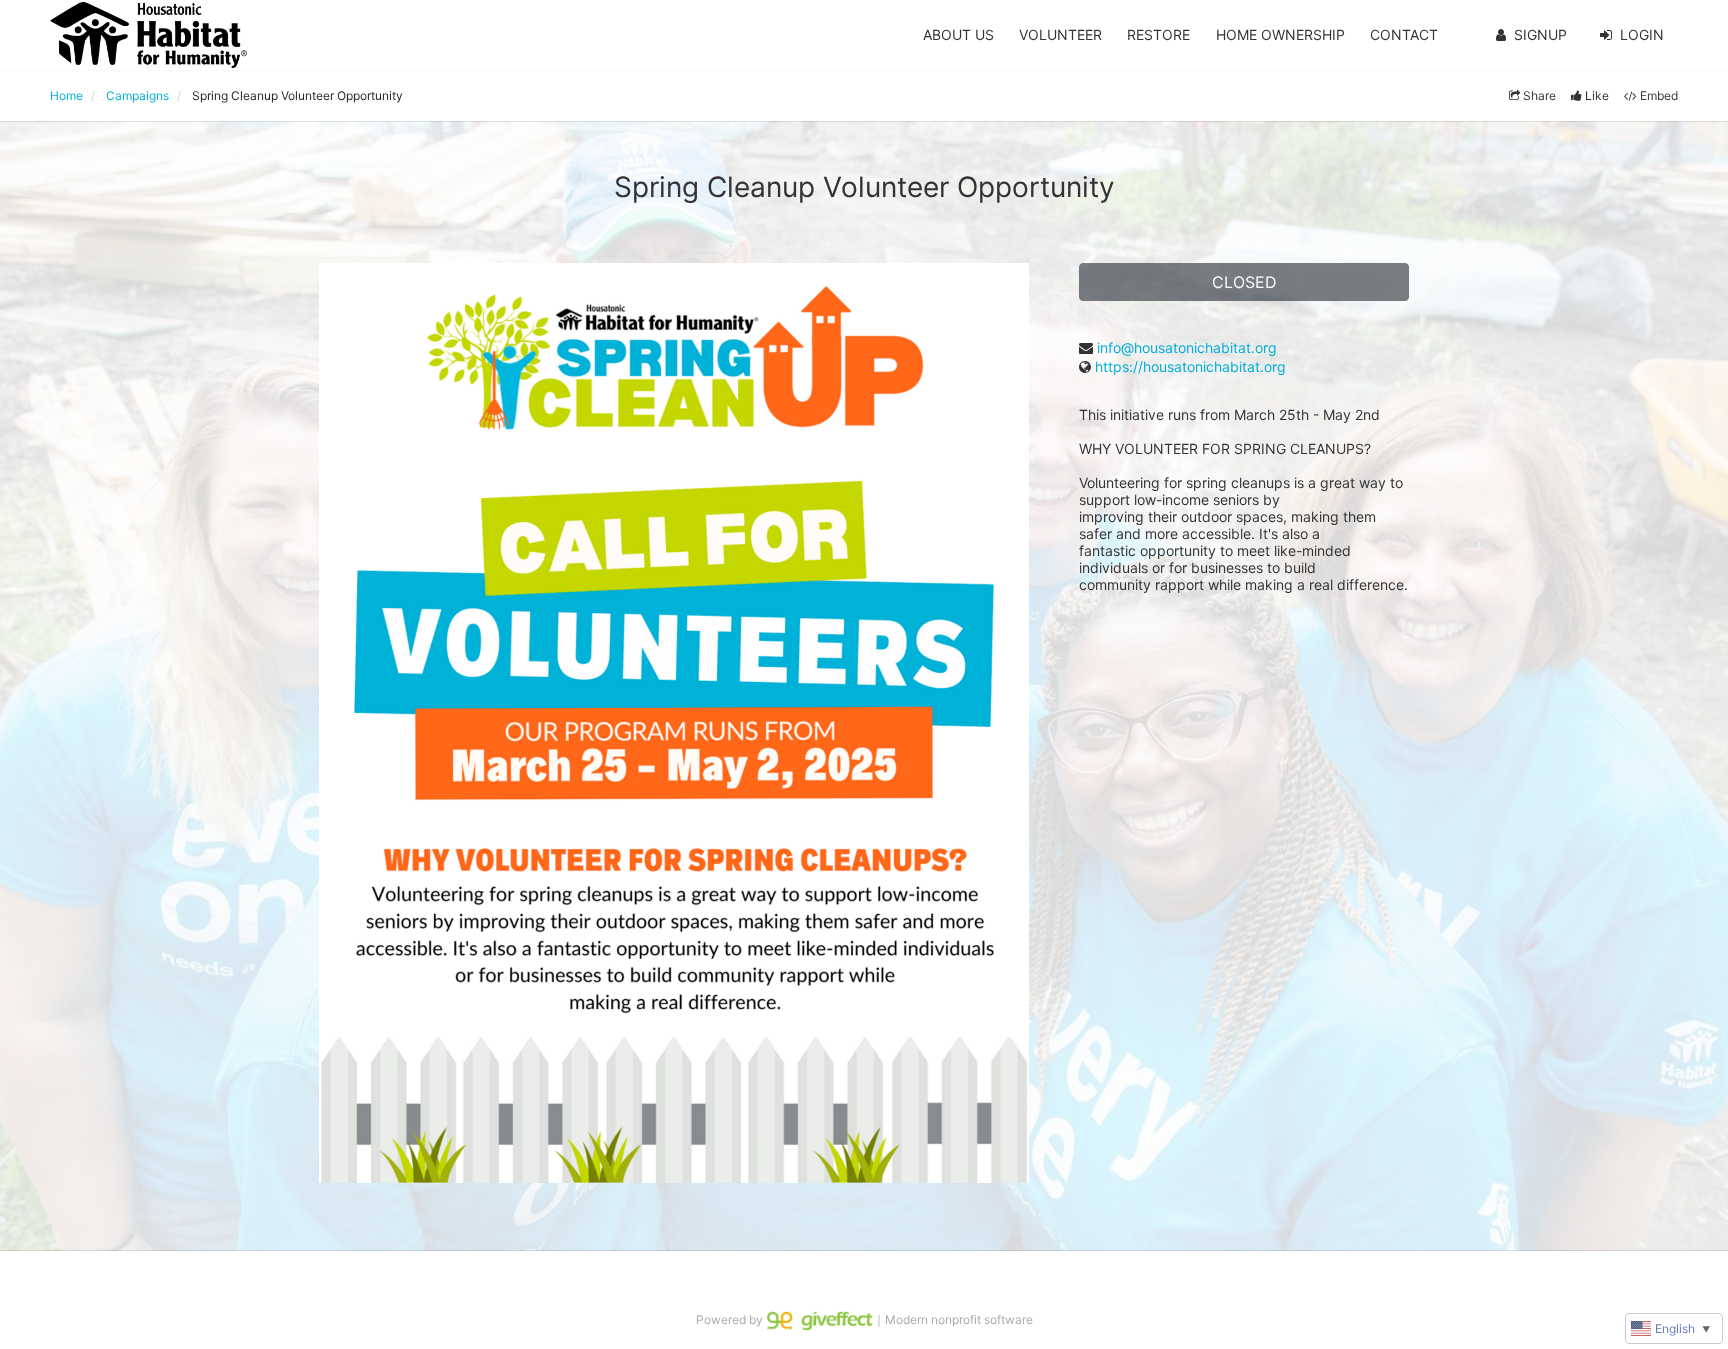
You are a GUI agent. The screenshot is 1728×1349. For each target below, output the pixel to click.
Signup (1540, 34)
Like (1597, 95)
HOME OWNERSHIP (1280, 34)
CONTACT (1404, 34)
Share (1539, 95)
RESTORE (1158, 34)
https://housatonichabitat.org (1190, 366)
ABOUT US (958, 34)
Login (1642, 34)
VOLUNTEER (1060, 34)
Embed (1659, 95)
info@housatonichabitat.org (1187, 347)
